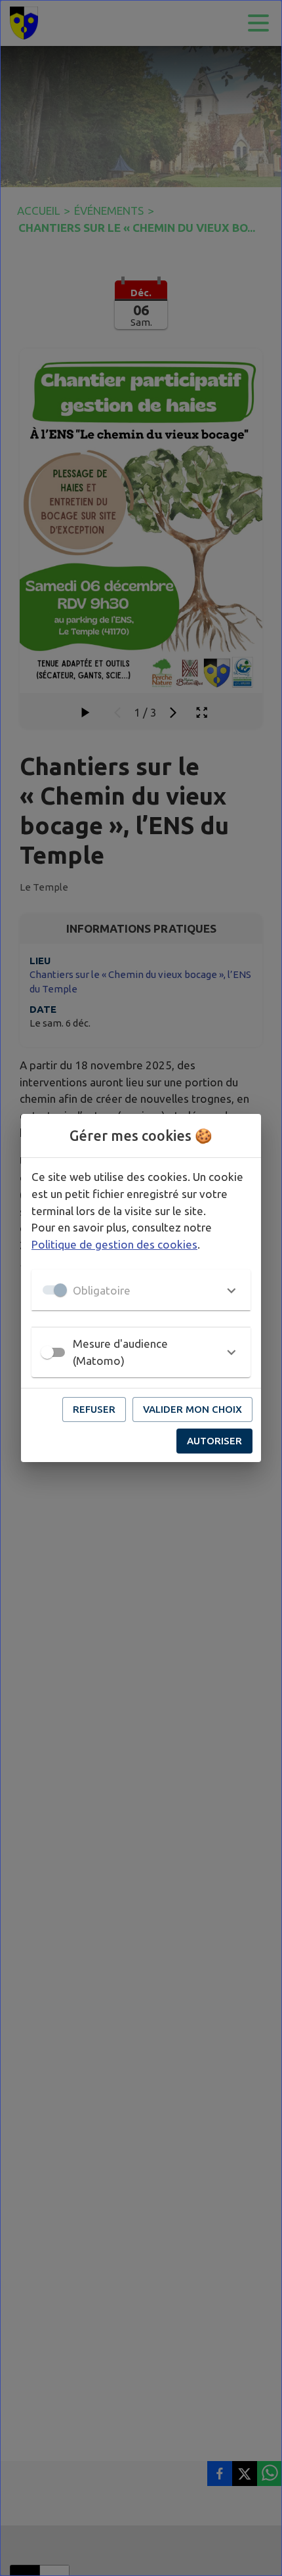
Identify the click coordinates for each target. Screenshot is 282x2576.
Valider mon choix (192, 1409)
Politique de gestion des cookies (114, 1244)
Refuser (94, 1409)
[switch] (47, 1352)
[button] (141, 1290)
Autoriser (214, 1441)
